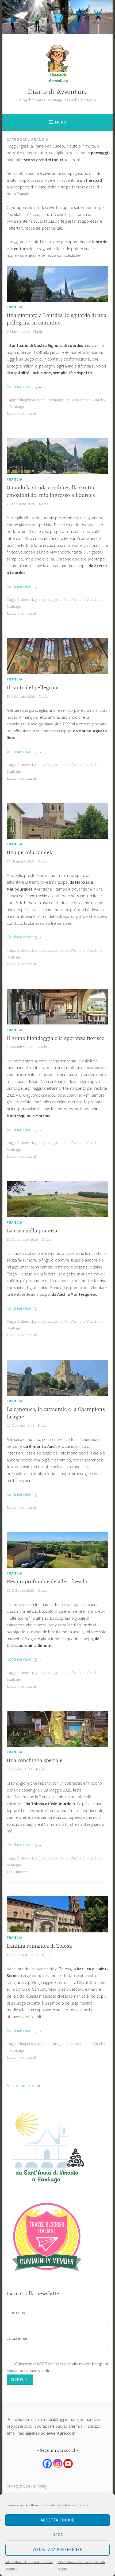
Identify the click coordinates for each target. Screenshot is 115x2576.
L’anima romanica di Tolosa (39, 1946)
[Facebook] (47, 2464)
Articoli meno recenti (25, 2085)
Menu (61, 122)
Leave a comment (22, 414)
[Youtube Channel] (68, 2464)
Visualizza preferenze (57, 2549)
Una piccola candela (30, 853)
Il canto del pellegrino (33, 688)
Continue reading (24, 386)
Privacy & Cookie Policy (27, 2486)
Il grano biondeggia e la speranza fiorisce (55, 1038)
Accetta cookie (57, 2520)
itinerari (26, 600)
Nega (58, 2535)
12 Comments (18, 1872)
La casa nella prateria (32, 1231)
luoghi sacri (29, 400)
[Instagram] (58, 2464)
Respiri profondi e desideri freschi (47, 1582)
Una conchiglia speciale (35, 1761)
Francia (15, 307)
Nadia (38, 332)
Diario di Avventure (58, 92)
